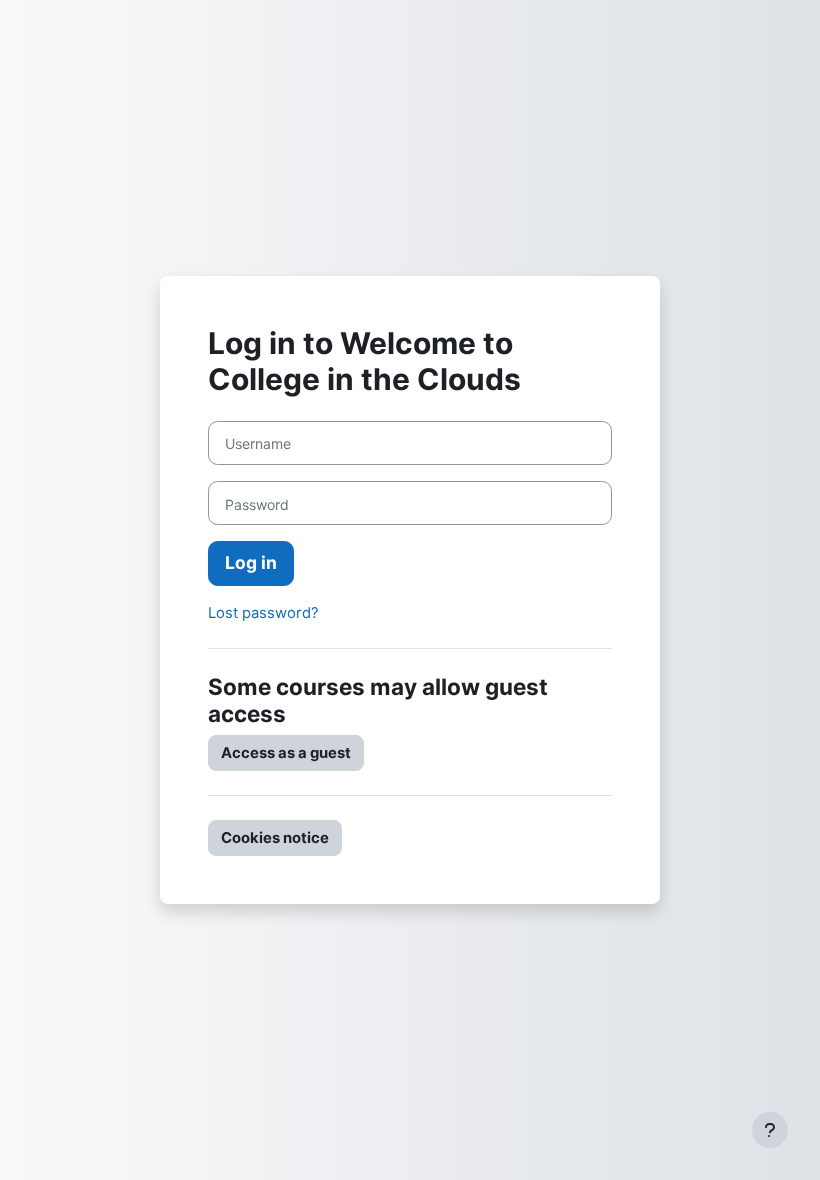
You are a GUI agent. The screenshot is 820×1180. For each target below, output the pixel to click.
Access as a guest (286, 753)
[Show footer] (770, 1130)
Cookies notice (275, 838)
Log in (251, 562)
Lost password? (263, 613)
